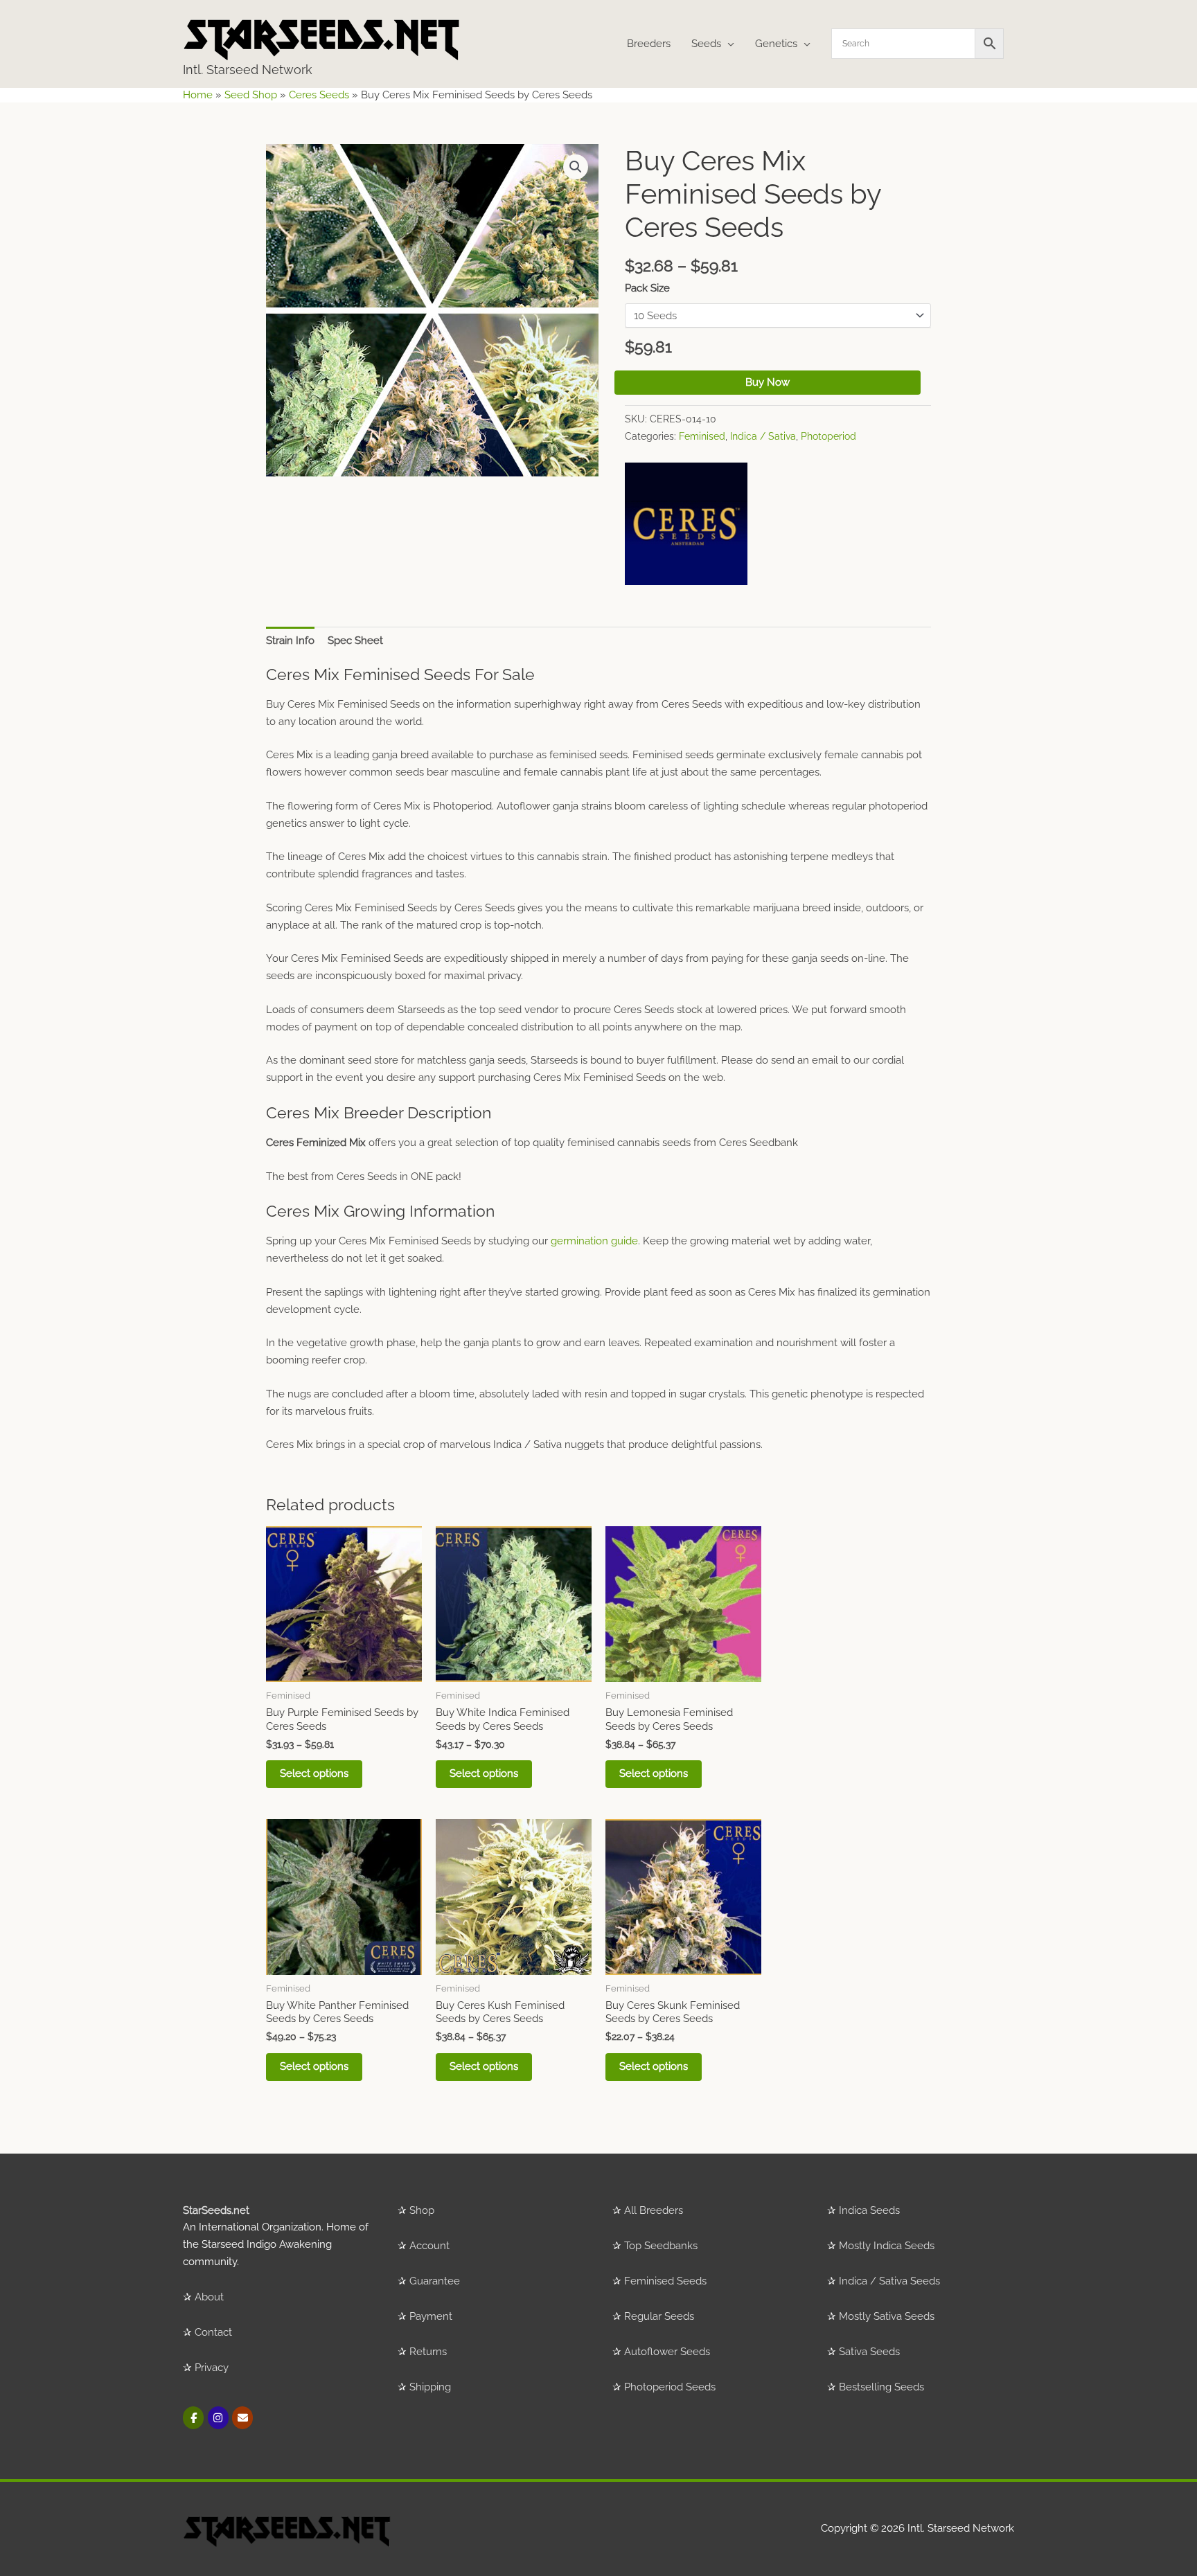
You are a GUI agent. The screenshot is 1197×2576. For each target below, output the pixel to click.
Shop (422, 2210)
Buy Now (768, 382)
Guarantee (435, 2281)
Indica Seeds (869, 2210)
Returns (428, 2352)
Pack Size (647, 288)
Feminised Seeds (665, 2281)
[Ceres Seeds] (686, 524)
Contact (213, 2332)
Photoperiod (828, 436)
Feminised (702, 436)
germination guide (594, 1241)
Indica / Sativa (763, 436)
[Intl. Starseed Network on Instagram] (218, 2418)
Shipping (430, 2387)
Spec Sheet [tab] (355, 641)
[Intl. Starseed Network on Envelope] (242, 2418)
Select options (314, 1773)
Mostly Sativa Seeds (887, 2316)
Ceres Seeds (319, 95)
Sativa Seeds (869, 2352)
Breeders (649, 44)
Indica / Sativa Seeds (889, 2281)
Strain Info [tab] (290, 641)
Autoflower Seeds (667, 2352)
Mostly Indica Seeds (887, 2246)
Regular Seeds (659, 2316)
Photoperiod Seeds (670, 2387)
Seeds (706, 44)
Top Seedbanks (661, 2246)
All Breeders (654, 2210)
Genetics (776, 44)
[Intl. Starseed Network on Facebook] (193, 2418)
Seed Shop (251, 95)
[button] (576, 167)
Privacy (212, 2368)
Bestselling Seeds (881, 2387)
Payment (431, 2316)
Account (429, 2246)
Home (198, 95)
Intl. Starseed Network (248, 70)
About (209, 2297)
